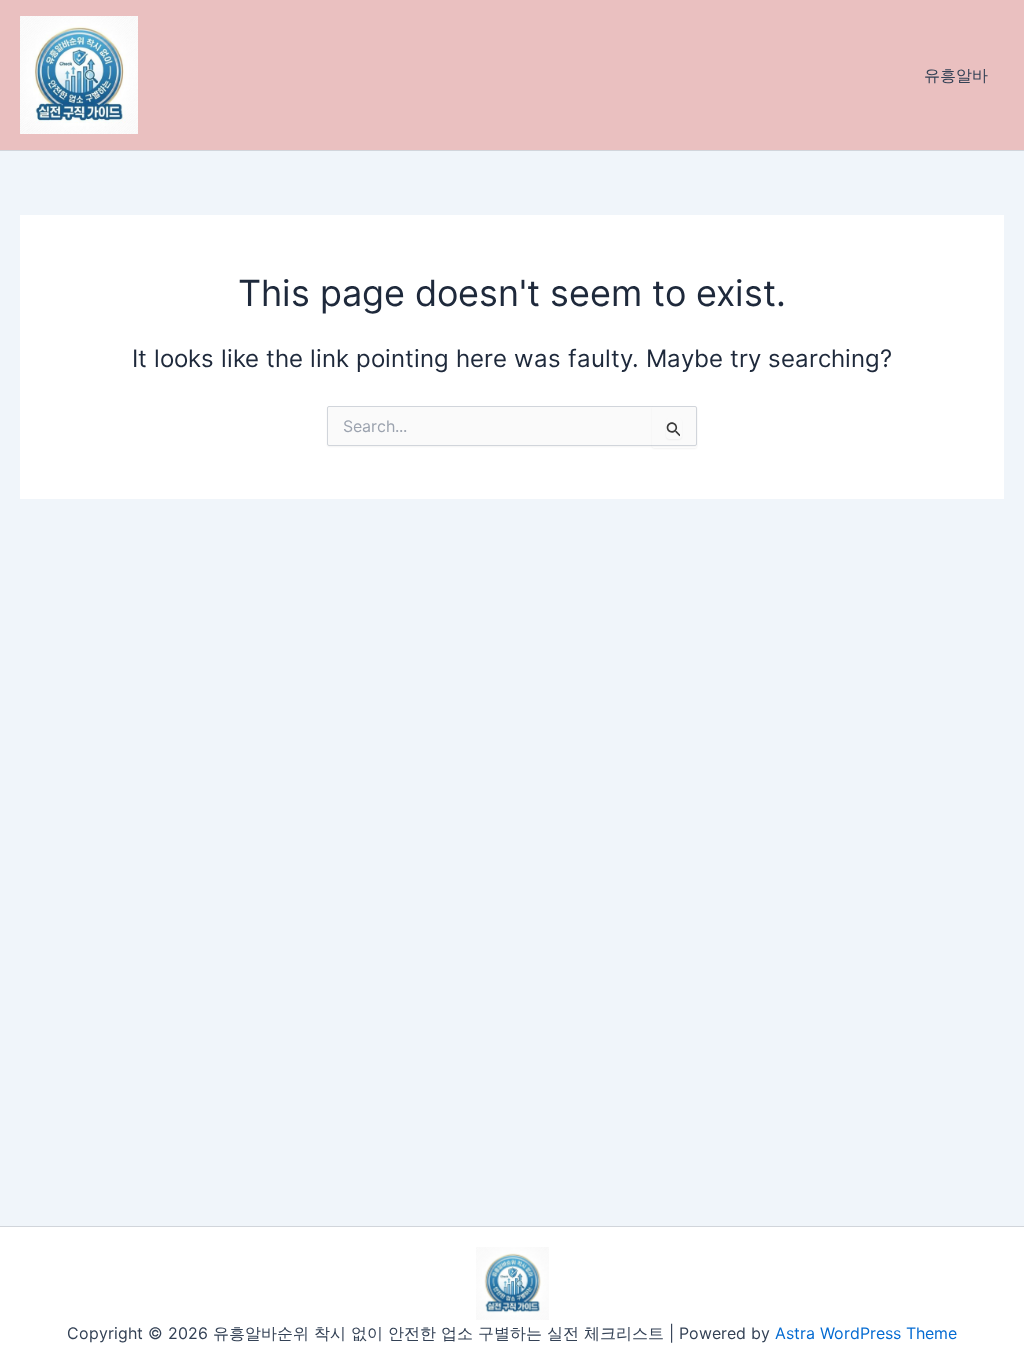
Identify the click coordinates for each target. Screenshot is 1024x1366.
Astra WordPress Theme (866, 1333)
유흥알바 (956, 75)
